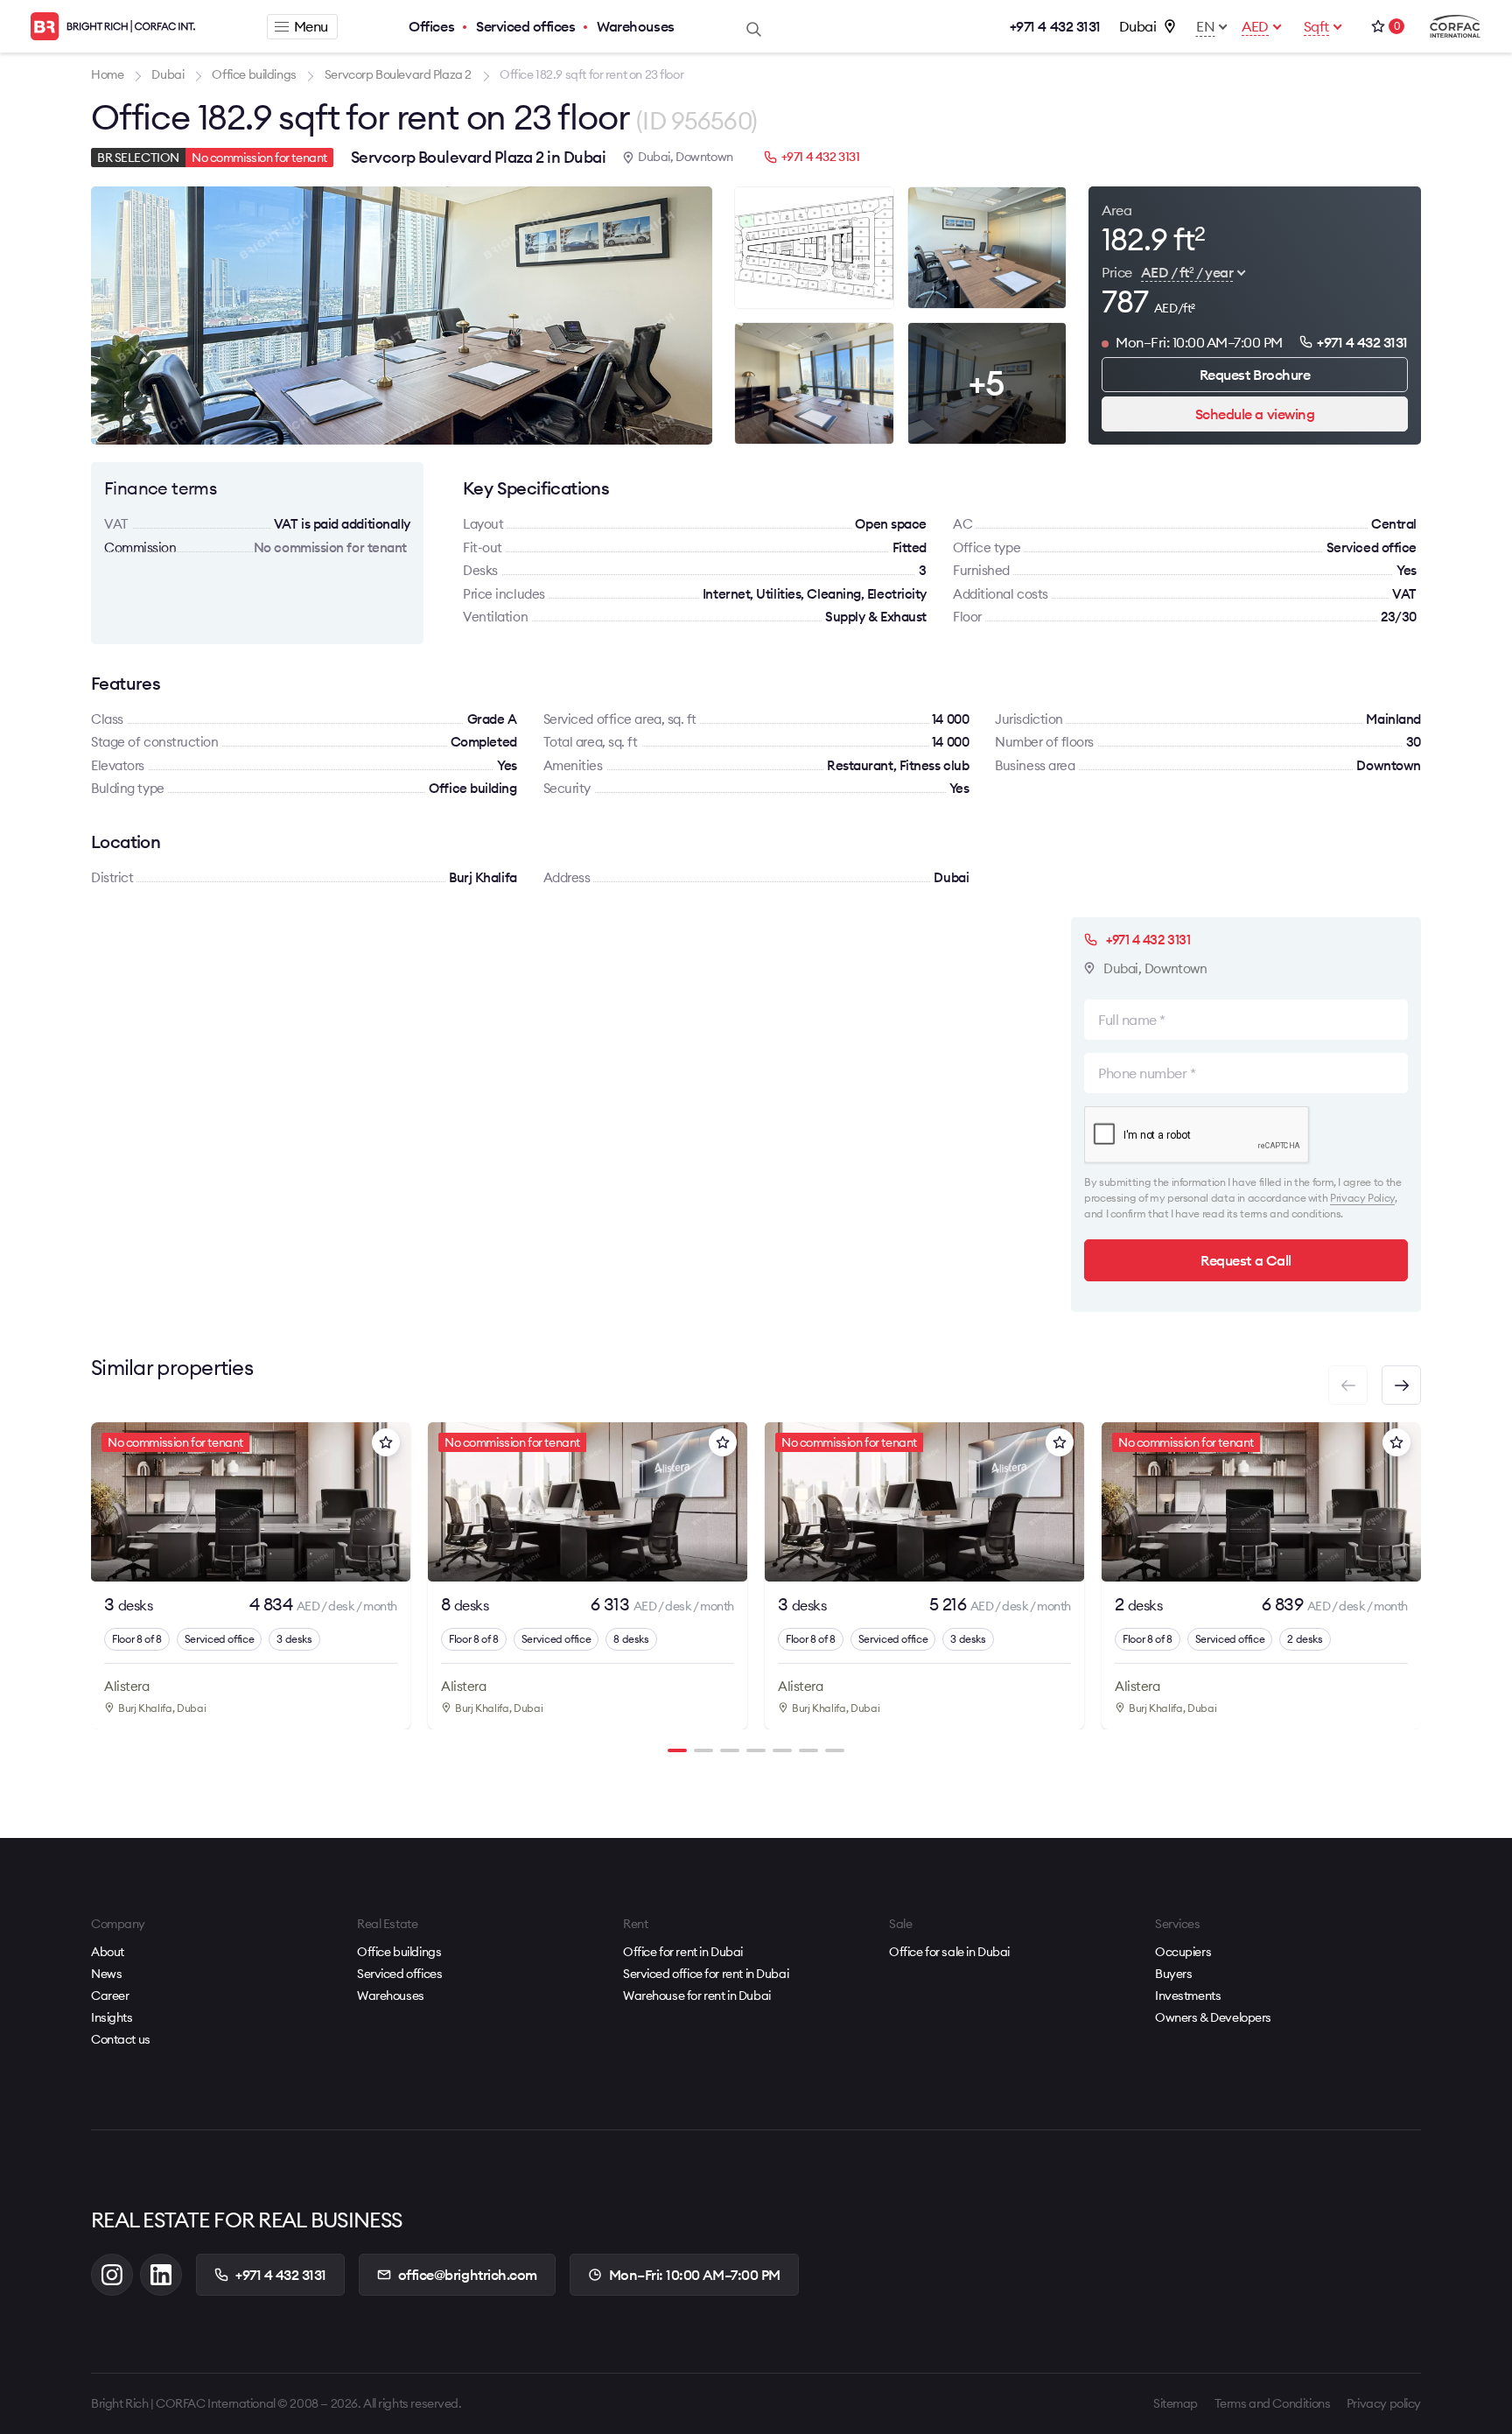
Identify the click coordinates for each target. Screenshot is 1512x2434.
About (108, 1952)
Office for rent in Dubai (683, 1952)
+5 (987, 383)
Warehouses (635, 26)
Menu (311, 26)
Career (110, 1996)
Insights (112, 2017)
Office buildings (399, 1952)
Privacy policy (1384, 2403)
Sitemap (1176, 2403)
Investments (1188, 1996)
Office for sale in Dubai (949, 1952)
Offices (431, 26)
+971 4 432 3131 (1055, 26)
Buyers (1173, 1974)
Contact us (121, 2039)
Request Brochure (1255, 375)
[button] (1401, 1385)
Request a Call (1246, 1260)
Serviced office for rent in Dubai (706, 1974)
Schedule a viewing (1255, 414)
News (106, 1974)
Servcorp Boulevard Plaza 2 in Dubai (478, 157)
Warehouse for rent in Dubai (697, 1996)
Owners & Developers (1213, 2017)
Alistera (126, 1686)
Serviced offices (525, 26)
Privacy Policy (1362, 1198)
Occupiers (1183, 1952)
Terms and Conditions (1273, 2403)
